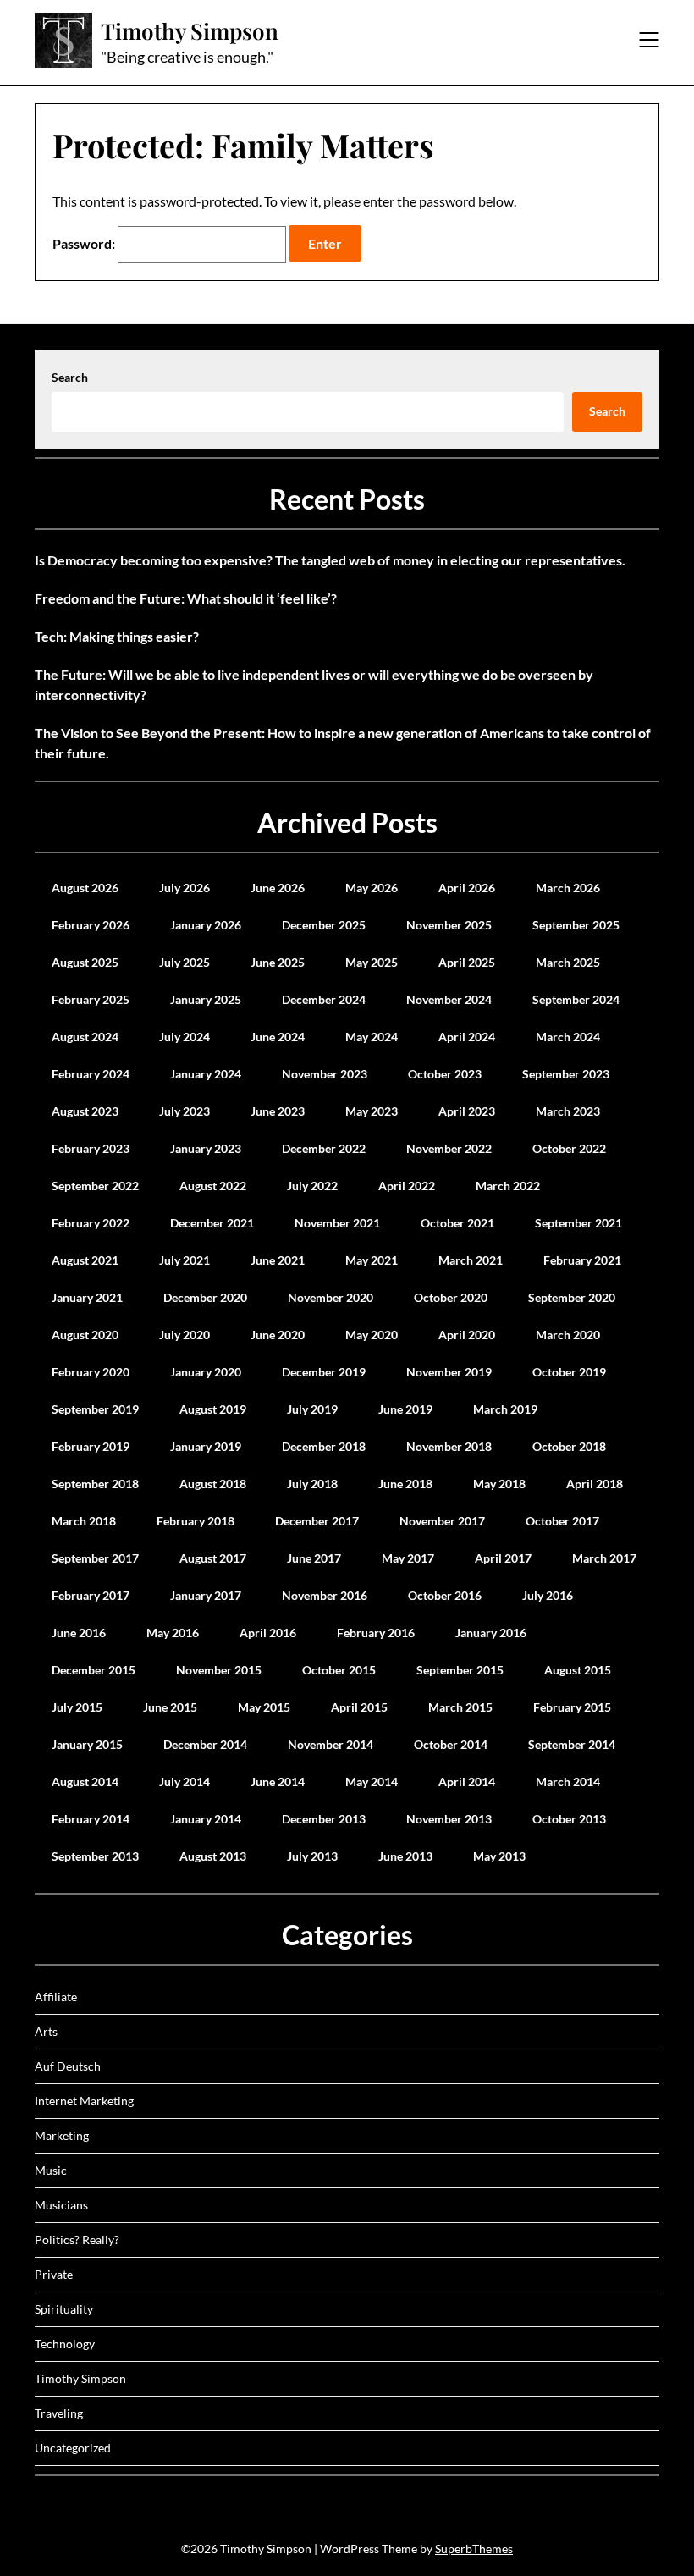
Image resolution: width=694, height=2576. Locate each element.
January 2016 (491, 1633)
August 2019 (213, 1409)
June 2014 (278, 1782)
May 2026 (372, 888)
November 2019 (449, 1372)
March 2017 (604, 1558)
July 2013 (312, 1856)
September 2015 (460, 1670)
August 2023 (85, 1111)
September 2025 (576, 925)
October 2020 (451, 1297)
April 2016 (268, 1633)
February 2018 (196, 1521)
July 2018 (312, 1484)
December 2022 (324, 1148)
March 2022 (508, 1186)
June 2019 (405, 1409)
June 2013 (405, 1856)
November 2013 (449, 1819)
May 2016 (173, 1633)
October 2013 (569, 1819)
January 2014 (206, 1819)
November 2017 (442, 1521)
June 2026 (278, 888)
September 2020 (572, 1297)
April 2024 (467, 1037)
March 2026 (568, 888)
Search (70, 377)
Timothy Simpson (190, 31)
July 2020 (185, 1335)
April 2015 (359, 1707)
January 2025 (206, 999)
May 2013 (499, 1856)
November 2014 (330, 1744)
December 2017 (317, 1521)
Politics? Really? (77, 2240)
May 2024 (372, 1037)
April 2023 (467, 1111)
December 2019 (324, 1372)
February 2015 (572, 1707)
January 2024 (206, 1074)
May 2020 (372, 1335)
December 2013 (324, 1819)
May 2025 (372, 962)
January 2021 (87, 1297)
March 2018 (84, 1521)
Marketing (62, 2135)
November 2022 (449, 1148)
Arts (46, 2031)
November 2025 (449, 925)
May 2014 (372, 1782)
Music (51, 2170)
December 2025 (324, 925)
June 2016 (79, 1633)
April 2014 (467, 1782)
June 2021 (278, 1260)
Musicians (61, 2205)
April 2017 (503, 1558)
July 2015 (77, 1707)
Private (54, 2274)
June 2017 (314, 1558)
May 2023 (372, 1111)
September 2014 (572, 1744)
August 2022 (213, 1186)
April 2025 (467, 962)
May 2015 (264, 1707)
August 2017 (213, 1558)
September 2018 (95, 1484)
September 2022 (95, 1186)
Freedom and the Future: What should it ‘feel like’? (186, 598)
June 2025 (278, 962)
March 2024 (568, 1037)
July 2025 (185, 962)
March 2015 (460, 1707)
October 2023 (445, 1074)
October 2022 (569, 1148)
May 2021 (372, 1260)
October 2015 (339, 1670)
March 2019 (505, 1409)
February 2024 (91, 1074)
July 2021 (185, 1260)
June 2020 (278, 1335)
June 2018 (405, 1484)
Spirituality (64, 2309)
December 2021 (212, 1223)
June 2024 (278, 1037)
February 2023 (91, 1148)
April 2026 (467, 888)
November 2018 (449, 1446)
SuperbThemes (474, 2548)
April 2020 (467, 1335)
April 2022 (407, 1186)
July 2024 (185, 1037)
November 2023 (325, 1074)
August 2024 (85, 1037)
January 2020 (206, 1372)
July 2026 (185, 888)
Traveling (59, 2413)
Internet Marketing (84, 2101)
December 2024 (324, 999)
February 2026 (91, 925)
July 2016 (548, 1595)
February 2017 (91, 1595)
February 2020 (91, 1372)
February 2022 (91, 1223)
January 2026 (206, 925)
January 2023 (206, 1148)
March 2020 (568, 1335)
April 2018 (595, 1484)
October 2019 (569, 1372)
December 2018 (324, 1446)
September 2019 (95, 1409)
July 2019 (312, 1409)
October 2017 (562, 1521)
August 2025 (85, 962)
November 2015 (219, 1670)
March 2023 (568, 1111)
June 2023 (278, 1111)
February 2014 (91, 1819)
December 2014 (205, 1744)
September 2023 (566, 1074)
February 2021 (582, 1260)
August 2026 (85, 888)
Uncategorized (73, 2448)
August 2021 (85, 1260)
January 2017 (206, 1595)
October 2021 (457, 1223)
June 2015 (170, 1707)
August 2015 (578, 1670)
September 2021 (578, 1223)
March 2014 (568, 1782)
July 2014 (185, 1782)
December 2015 (94, 1670)
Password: (85, 243)
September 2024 (576, 999)
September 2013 (95, 1856)
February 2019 (91, 1446)
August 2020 (85, 1335)
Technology (65, 2344)
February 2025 (91, 999)
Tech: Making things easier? (117, 636)
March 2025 (568, 962)
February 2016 (376, 1633)
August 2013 (213, 1856)
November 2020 (330, 1297)
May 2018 (499, 1484)
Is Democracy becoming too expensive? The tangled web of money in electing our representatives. (330, 560)
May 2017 (408, 1558)
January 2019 (206, 1446)
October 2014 (451, 1744)
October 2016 (445, 1595)
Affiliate (56, 1997)
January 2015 (87, 1744)
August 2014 (85, 1782)
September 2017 (95, 1558)
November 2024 (449, 999)
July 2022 (312, 1186)
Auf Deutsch (68, 2066)
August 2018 (213, 1484)
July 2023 (185, 1111)
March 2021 (471, 1260)
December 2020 (205, 1297)
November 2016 (325, 1595)
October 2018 (569, 1446)
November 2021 (337, 1223)
